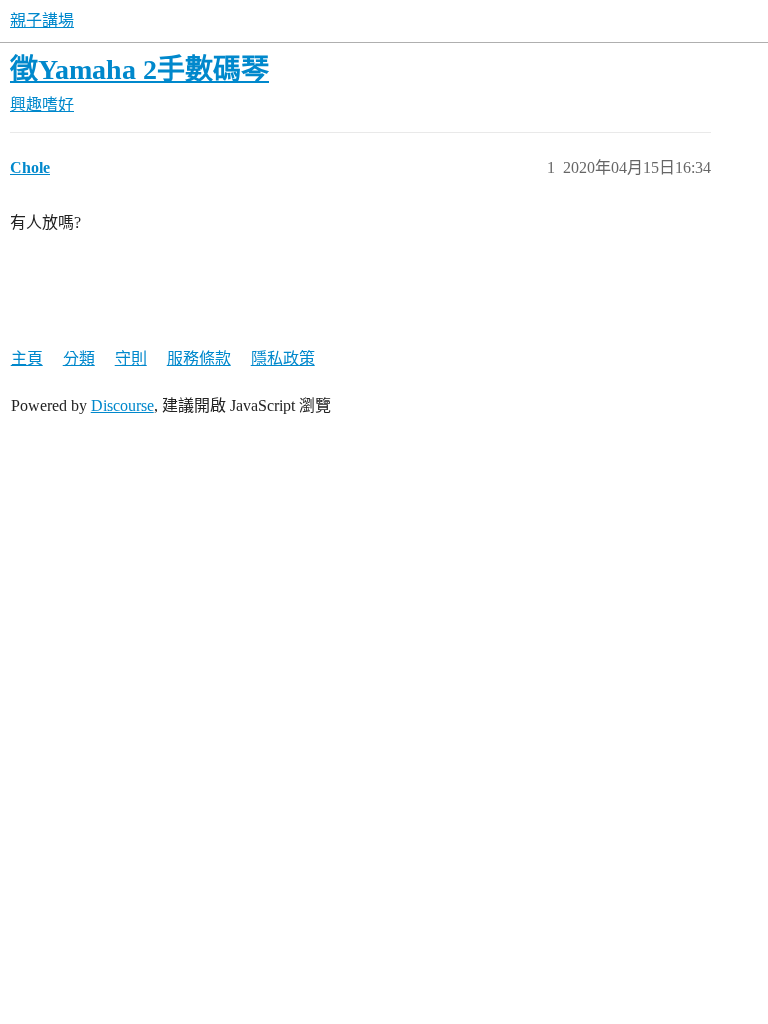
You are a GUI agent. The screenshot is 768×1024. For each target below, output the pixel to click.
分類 (79, 358)
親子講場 (42, 20)
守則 (131, 358)
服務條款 (199, 358)
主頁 (27, 358)
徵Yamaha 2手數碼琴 (139, 69)
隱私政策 (283, 358)
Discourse (122, 405)
